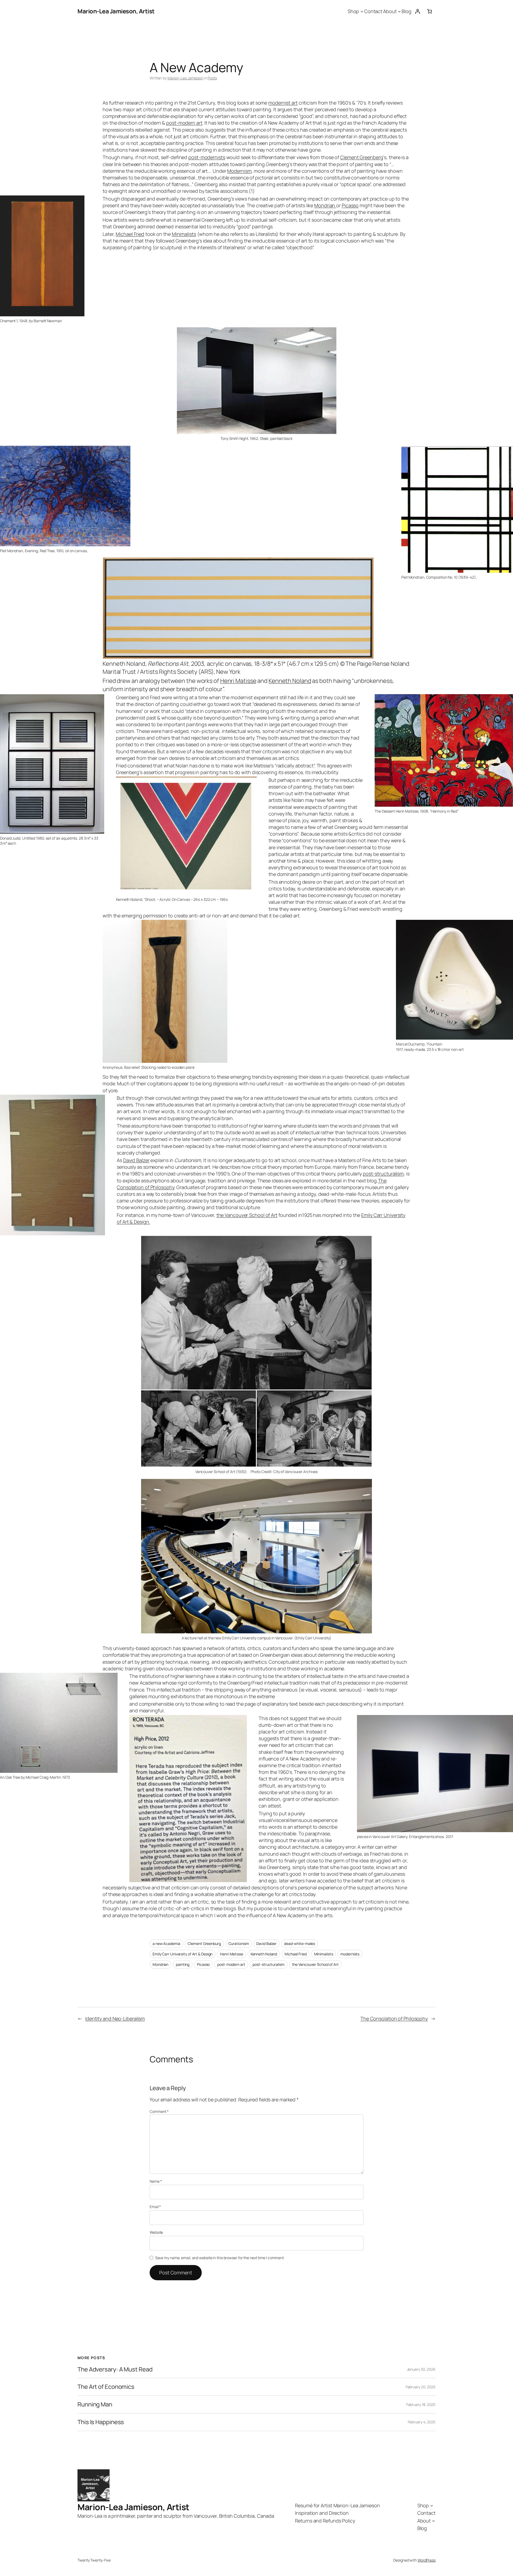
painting (183, 1964)
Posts (212, 78)
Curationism (239, 1943)
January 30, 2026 (421, 2369)
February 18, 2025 (421, 2404)
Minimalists (184, 234)
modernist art (283, 103)
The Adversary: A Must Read (115, 2369)
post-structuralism (383, 1174)
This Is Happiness (101, 2422)
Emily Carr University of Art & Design (182, 1954)
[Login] (417, 11)
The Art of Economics (106, 2387)
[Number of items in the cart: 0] (430, 11)
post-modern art (184, 123)
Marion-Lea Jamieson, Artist (116, 11)
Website (156, 2232)
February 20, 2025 (421, 2387)
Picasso (350, 205)
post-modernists (207, 157)
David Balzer (136, 1160)
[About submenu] (399, 11)
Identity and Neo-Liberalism (115, 2018)
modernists (350, 1954)
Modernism (239, 171)
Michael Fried (130, 234)
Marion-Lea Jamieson (185, 78)
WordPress (427, 2560)
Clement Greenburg (204, 1943)
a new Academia (166, 1943)
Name (156, 2181)
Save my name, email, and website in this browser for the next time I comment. (220, 2258)
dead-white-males (300, 1943)
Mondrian (325, 205)
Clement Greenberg (362, 157)
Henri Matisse (238, 681)
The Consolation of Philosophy (394, 2018)
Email (155, 2207)
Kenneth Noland (290, 681)
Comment (159, 2111)
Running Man (95, 2404)
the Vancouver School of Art (247, 1215)
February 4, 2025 (422, 2422)
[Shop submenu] (362, 11)
